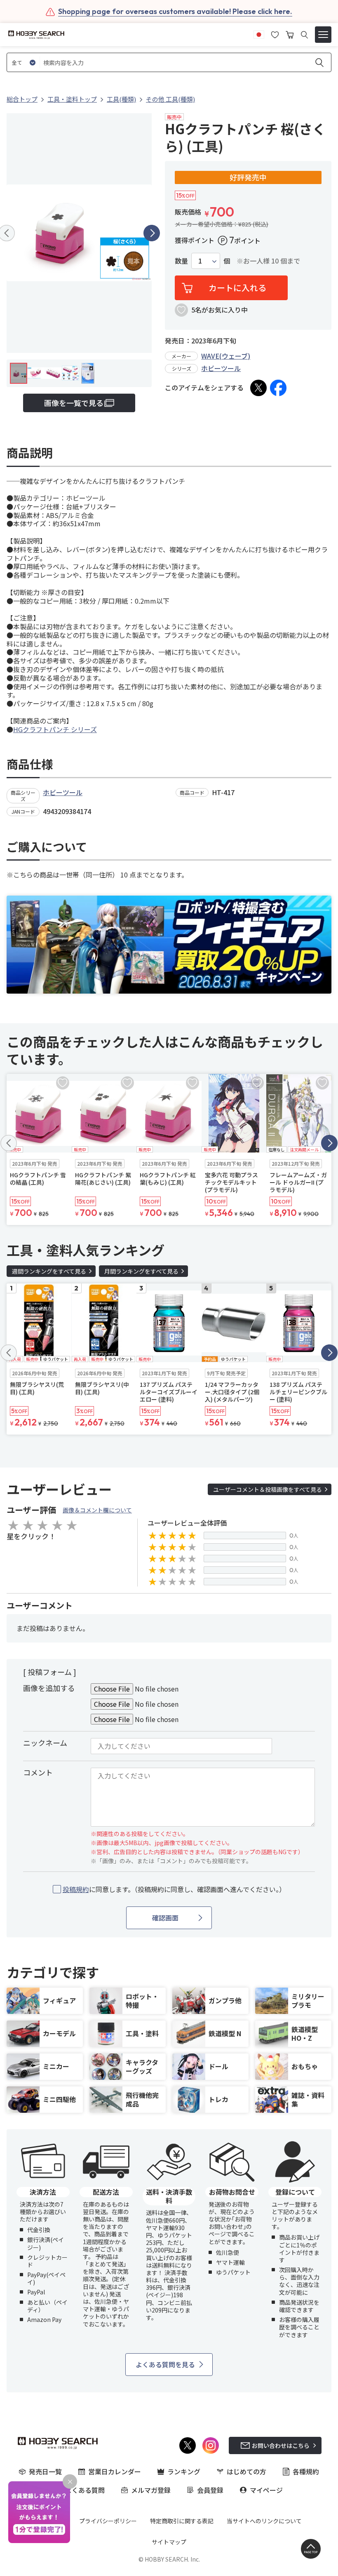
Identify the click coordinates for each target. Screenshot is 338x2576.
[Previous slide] (9, 1143)
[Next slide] (152, 233)
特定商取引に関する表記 (182, 2521)
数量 (181, 261)
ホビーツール (221, 368)
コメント (38, 1772)
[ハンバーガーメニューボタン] (323, 35)
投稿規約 (76, 1889)
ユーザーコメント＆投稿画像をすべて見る (268, 1489)
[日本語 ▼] (259, 34)
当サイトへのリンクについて (264, 2521)
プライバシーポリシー (108, 2521)
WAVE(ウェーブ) (226, 356)
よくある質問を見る (165, 2364)
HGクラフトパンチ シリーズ (55, 729)
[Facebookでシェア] (278, 388)
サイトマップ (169, 2542)
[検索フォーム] (304, 35)
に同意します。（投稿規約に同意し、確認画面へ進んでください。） (174, 1889)
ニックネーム (45, 1743)
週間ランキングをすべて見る (49, 1271)
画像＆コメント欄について (97, 1510)
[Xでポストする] (258, 388)
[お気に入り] (275, 34)
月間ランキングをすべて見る (141, 1271)
